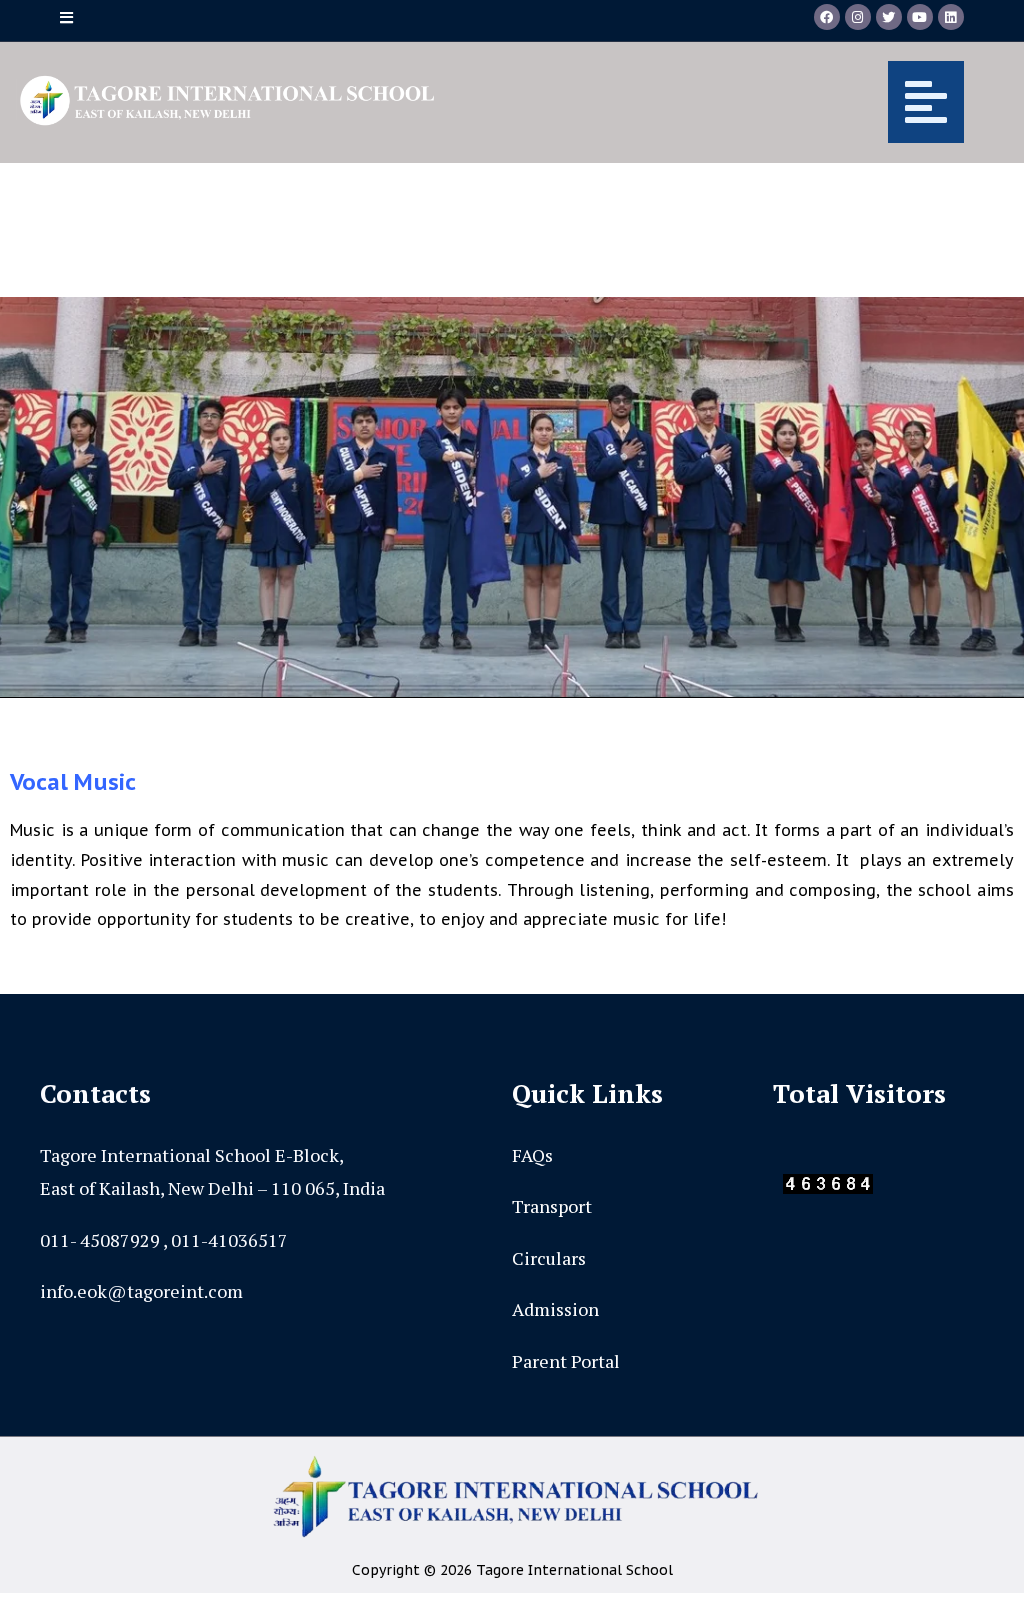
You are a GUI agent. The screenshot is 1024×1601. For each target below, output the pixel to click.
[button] (716, 102)
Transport (552, 1206)
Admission (555, 1309)
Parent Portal (566, 1361)
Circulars (549, 1258)
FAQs (532, 1155)
